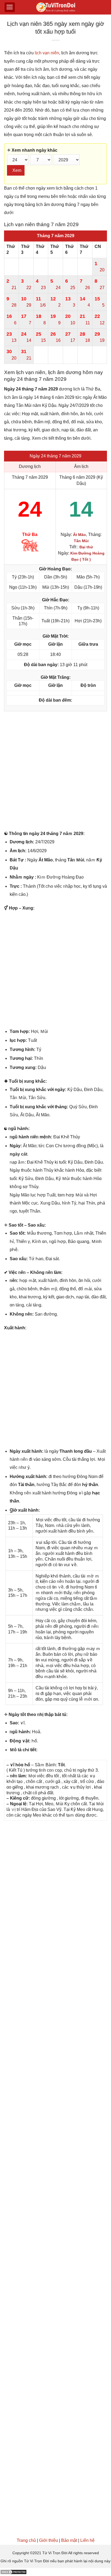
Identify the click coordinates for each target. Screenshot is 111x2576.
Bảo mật (69, 2540)
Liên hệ (87, 2540)
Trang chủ (26, 2540)
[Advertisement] (55, 772)
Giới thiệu (48, 2540)
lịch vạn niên (47, 53)
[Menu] (10, 7)
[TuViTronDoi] (56, 7)
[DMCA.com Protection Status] (13, 2572)
